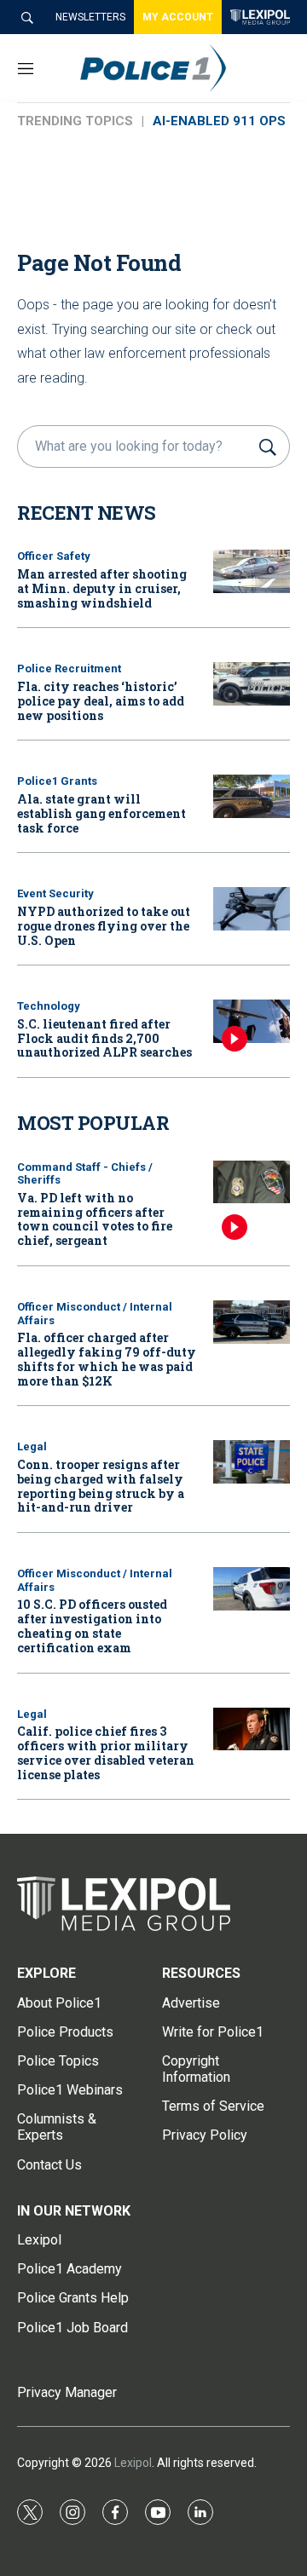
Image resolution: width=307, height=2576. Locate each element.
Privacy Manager (67, 2392)
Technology (49, 1006)
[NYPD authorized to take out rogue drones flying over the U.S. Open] (252, 909)
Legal (32, 1446)
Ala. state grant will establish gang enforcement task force (101, 813)
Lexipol (133, 2463)
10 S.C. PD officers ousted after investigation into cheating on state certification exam (92, 1625)
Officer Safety (54, 556)
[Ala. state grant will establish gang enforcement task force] (252, 796)
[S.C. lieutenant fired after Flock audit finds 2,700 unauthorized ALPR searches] (252, 1021)
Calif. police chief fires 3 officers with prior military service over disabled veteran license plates (106, 1752)
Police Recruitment (69, 668)
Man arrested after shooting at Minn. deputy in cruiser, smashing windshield (102, 588)
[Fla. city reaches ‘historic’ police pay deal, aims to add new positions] (252, 684)
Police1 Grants (57, 781)
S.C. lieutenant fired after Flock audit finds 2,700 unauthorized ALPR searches (104, 1038)
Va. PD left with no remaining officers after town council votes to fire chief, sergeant (95, 1219)
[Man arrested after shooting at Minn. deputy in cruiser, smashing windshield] (252, 571)
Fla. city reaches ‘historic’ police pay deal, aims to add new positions (101, 701)
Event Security (55, 893)
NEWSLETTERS (90, 17)
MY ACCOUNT (178, 17)
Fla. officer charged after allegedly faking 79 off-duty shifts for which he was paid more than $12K (107, 1359)
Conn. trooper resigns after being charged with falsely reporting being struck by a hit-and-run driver (101, 1486)
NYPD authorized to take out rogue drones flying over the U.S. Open (104, 926)
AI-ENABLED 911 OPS (219, 121)
